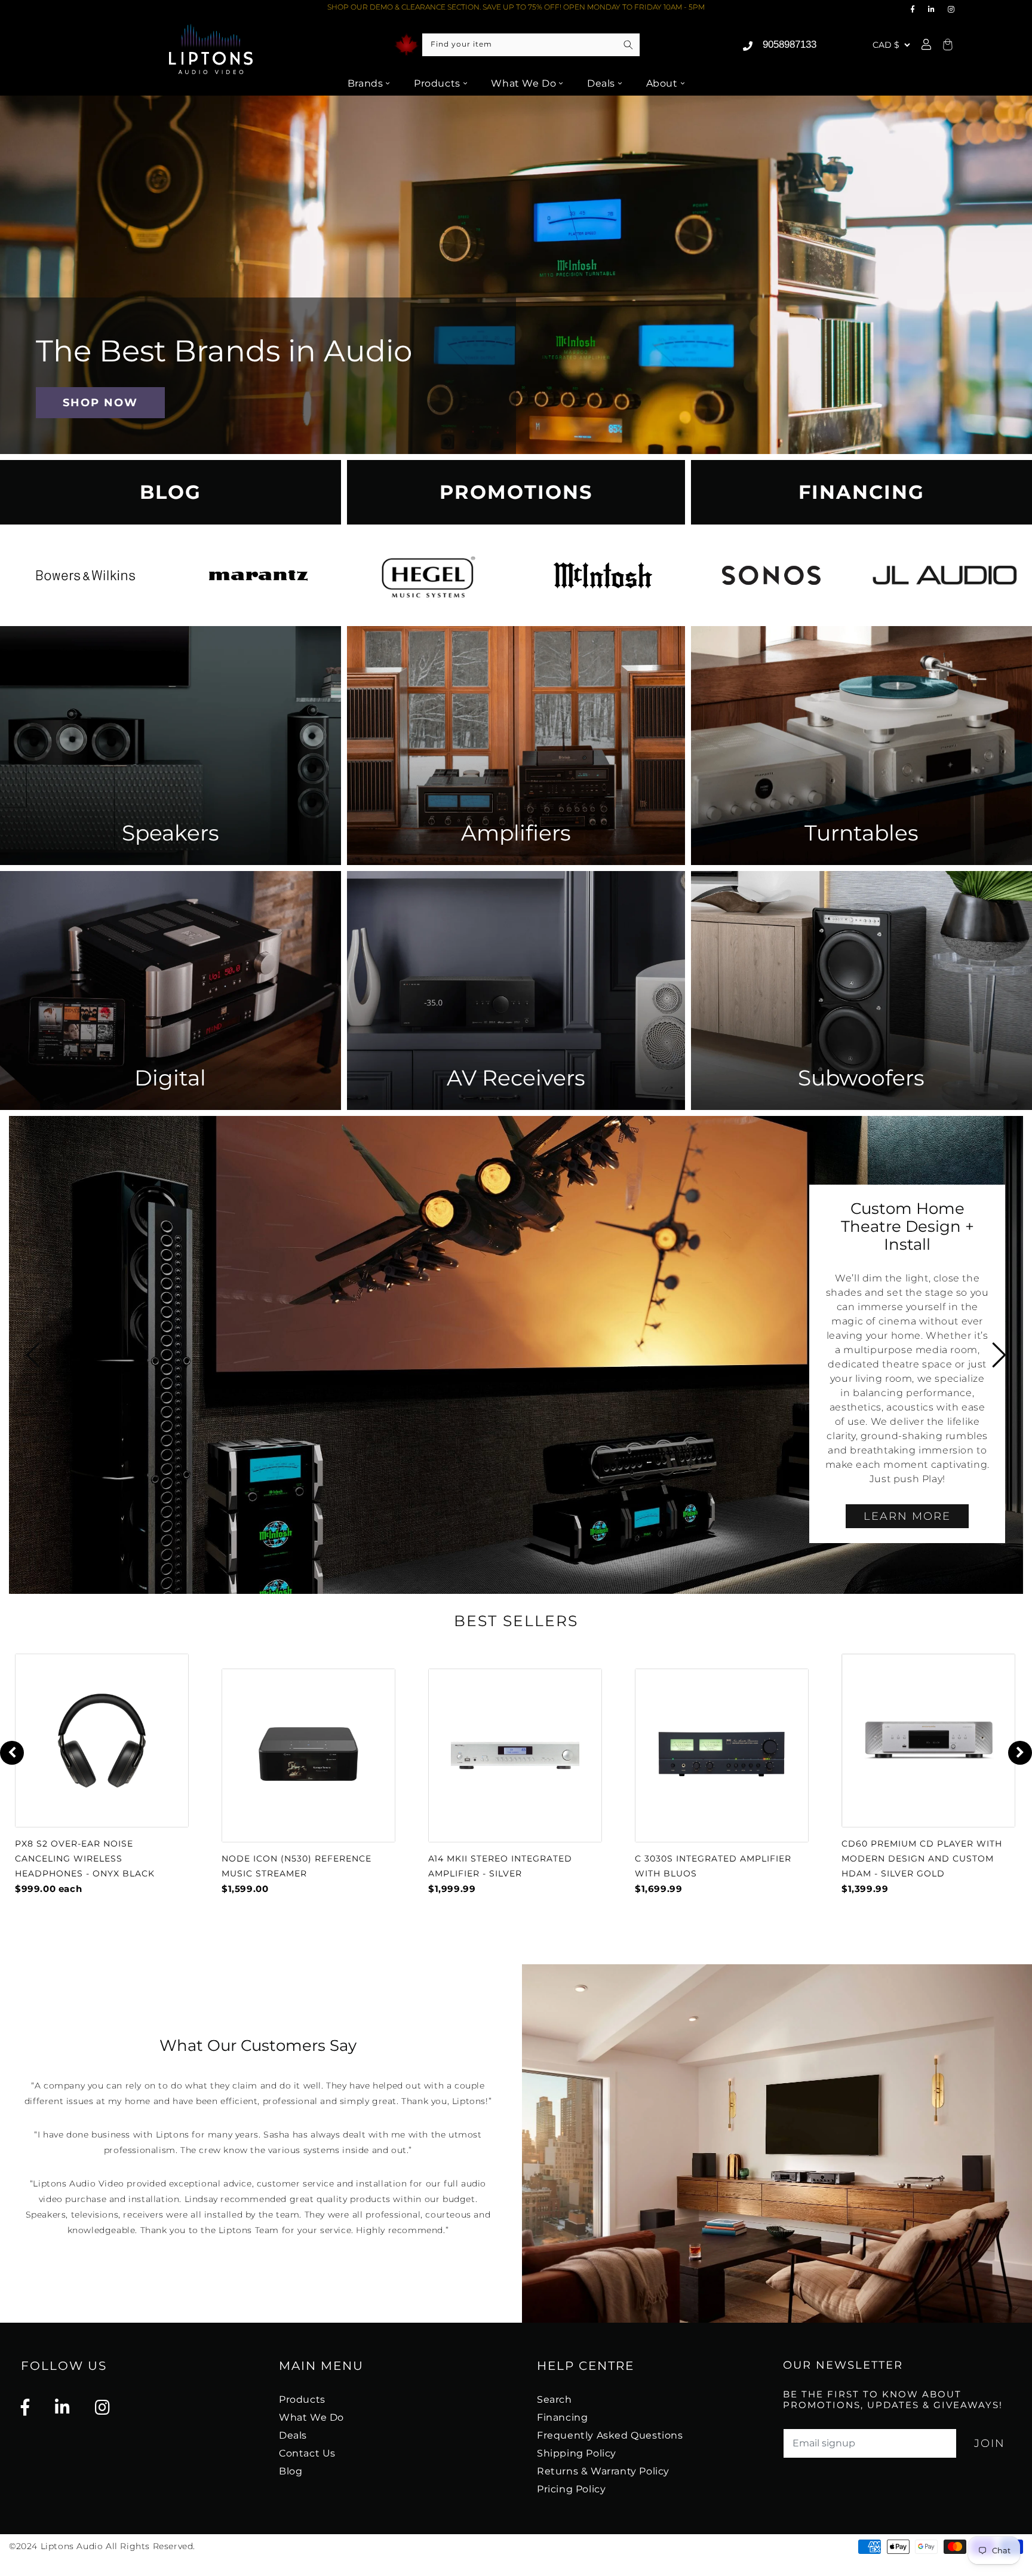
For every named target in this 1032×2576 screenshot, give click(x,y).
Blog (291, 2471)
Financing (562, 2417)
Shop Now (100, 402)
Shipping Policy (577, 2453)
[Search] (628, 45)
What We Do (523, 83)
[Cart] (946, 45)
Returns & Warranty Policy (603, 2471)
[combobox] (531, 45)
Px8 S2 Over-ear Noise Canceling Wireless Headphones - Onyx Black (85, 1859)
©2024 (25, 2546)
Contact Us (307, 2453)
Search (555, 2399)
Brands (365, 83)
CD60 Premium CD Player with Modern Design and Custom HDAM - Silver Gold (922, 1859)
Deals (601, 83)
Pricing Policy (571, 2489)
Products (437, 83)
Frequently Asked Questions (610, 2435)
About (662, 83)
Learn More (907, 1516)
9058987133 (790, 45)
